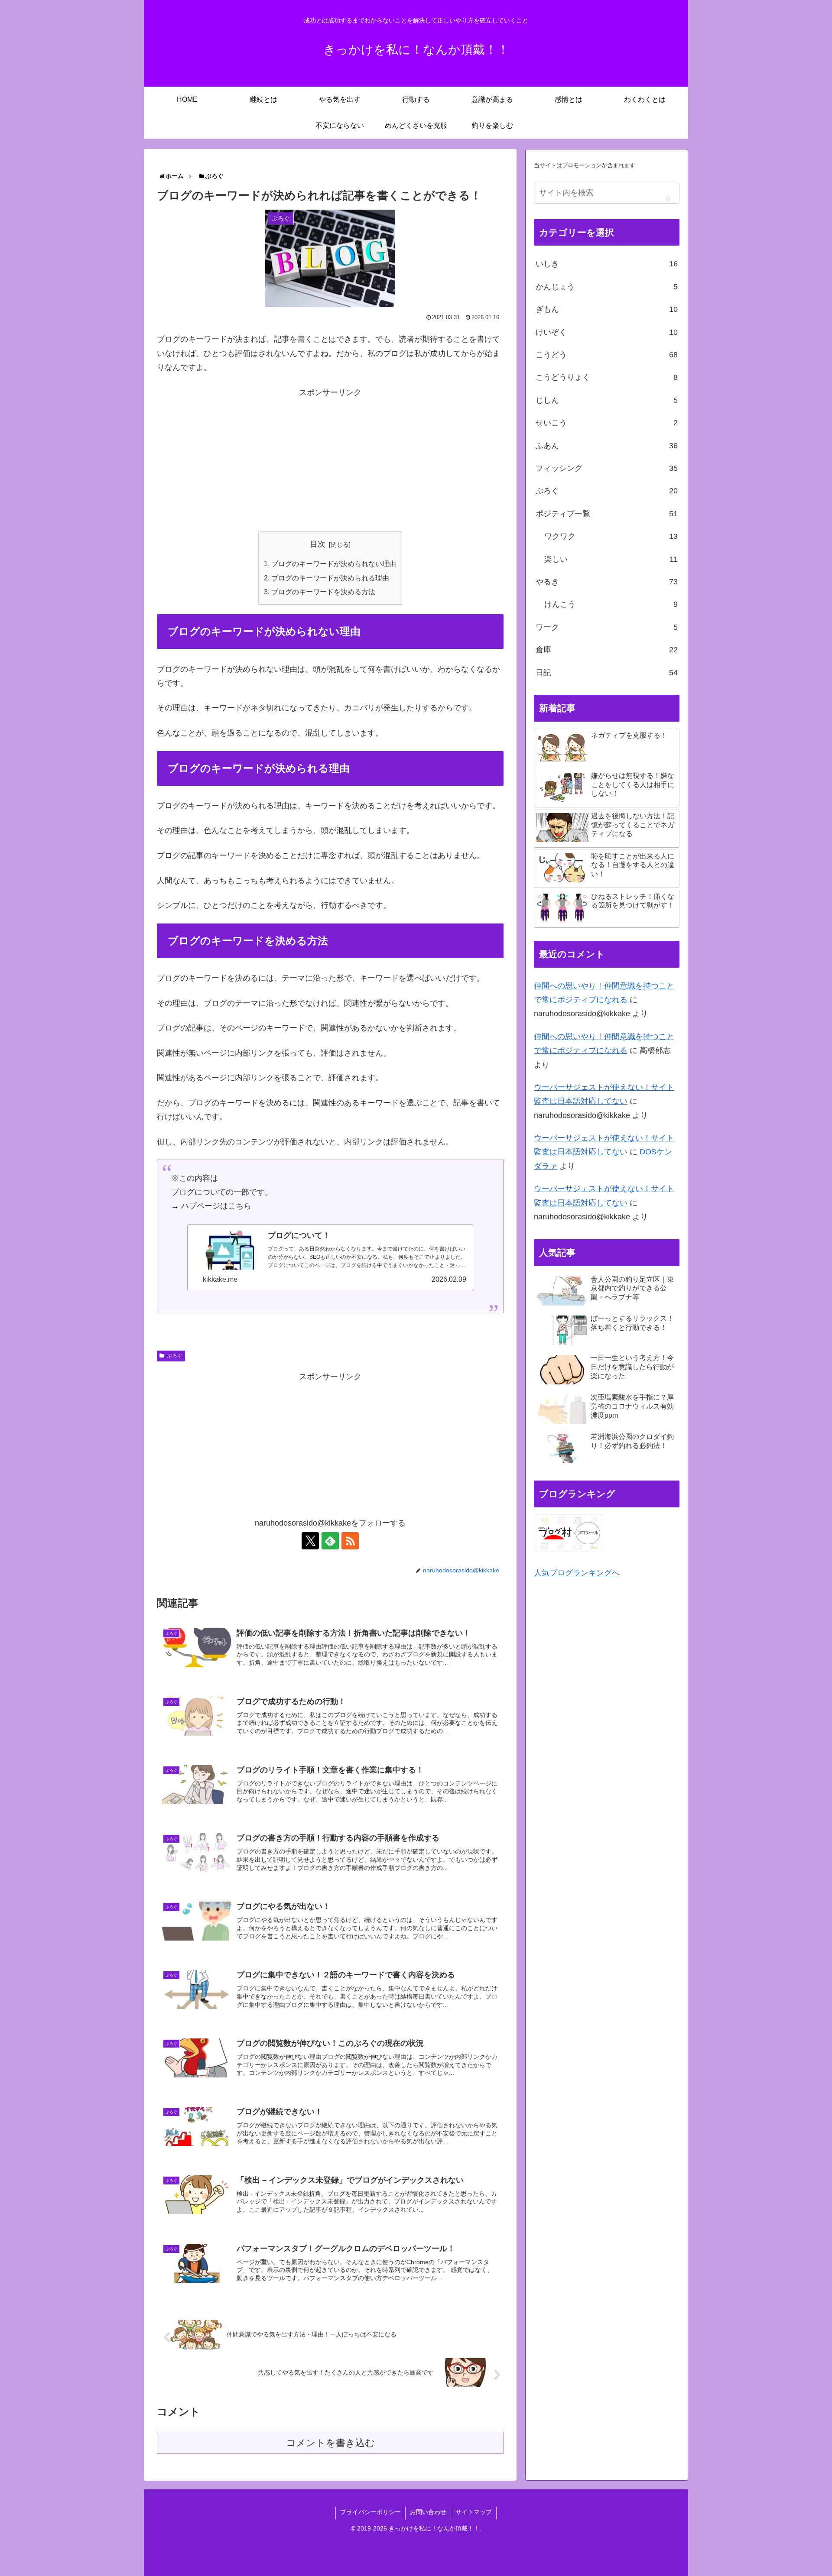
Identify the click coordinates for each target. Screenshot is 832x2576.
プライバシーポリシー (370, 2512)
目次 (318, 544)
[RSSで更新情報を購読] (350, 1541)
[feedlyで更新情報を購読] (330, 1541)
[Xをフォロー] (310, 1541)
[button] (668, 198)
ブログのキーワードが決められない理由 (334, 564)
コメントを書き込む (330, 2443)
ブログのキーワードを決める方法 (323, 592)
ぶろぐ (175, 1356)
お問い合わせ (428, 2512)
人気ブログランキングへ (577, 1573)
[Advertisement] (330, 460)
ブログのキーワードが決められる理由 (330, 578)
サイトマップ (474, 2512)
